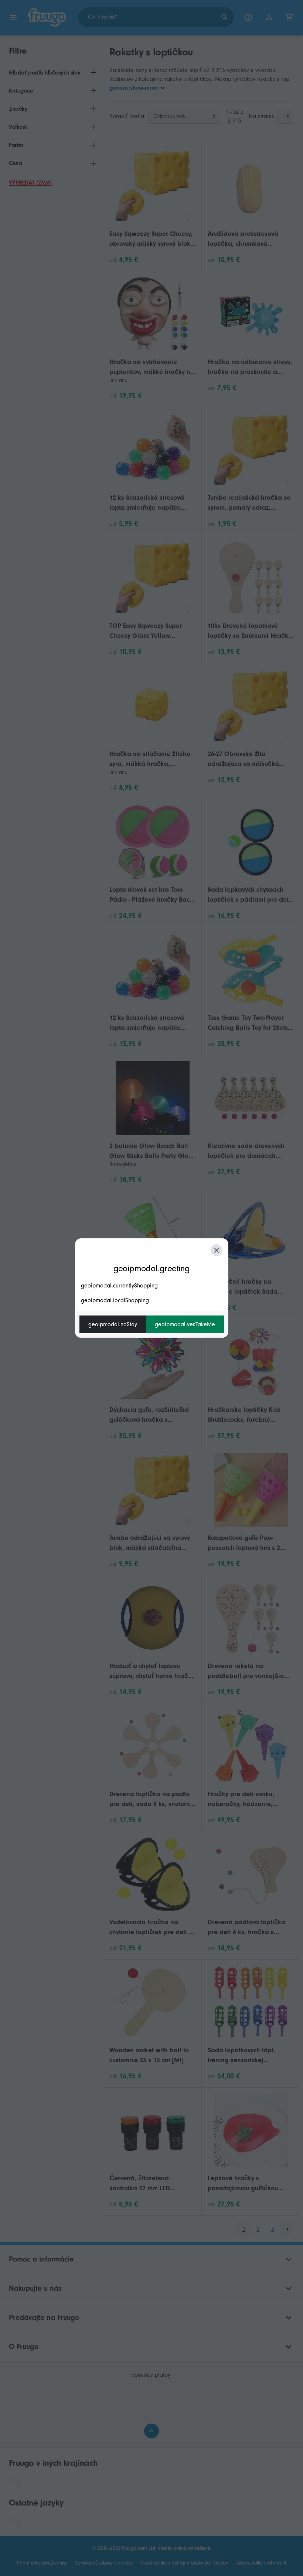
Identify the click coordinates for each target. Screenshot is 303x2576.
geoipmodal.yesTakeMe (185, 1324)
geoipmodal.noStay (113, 1324)
